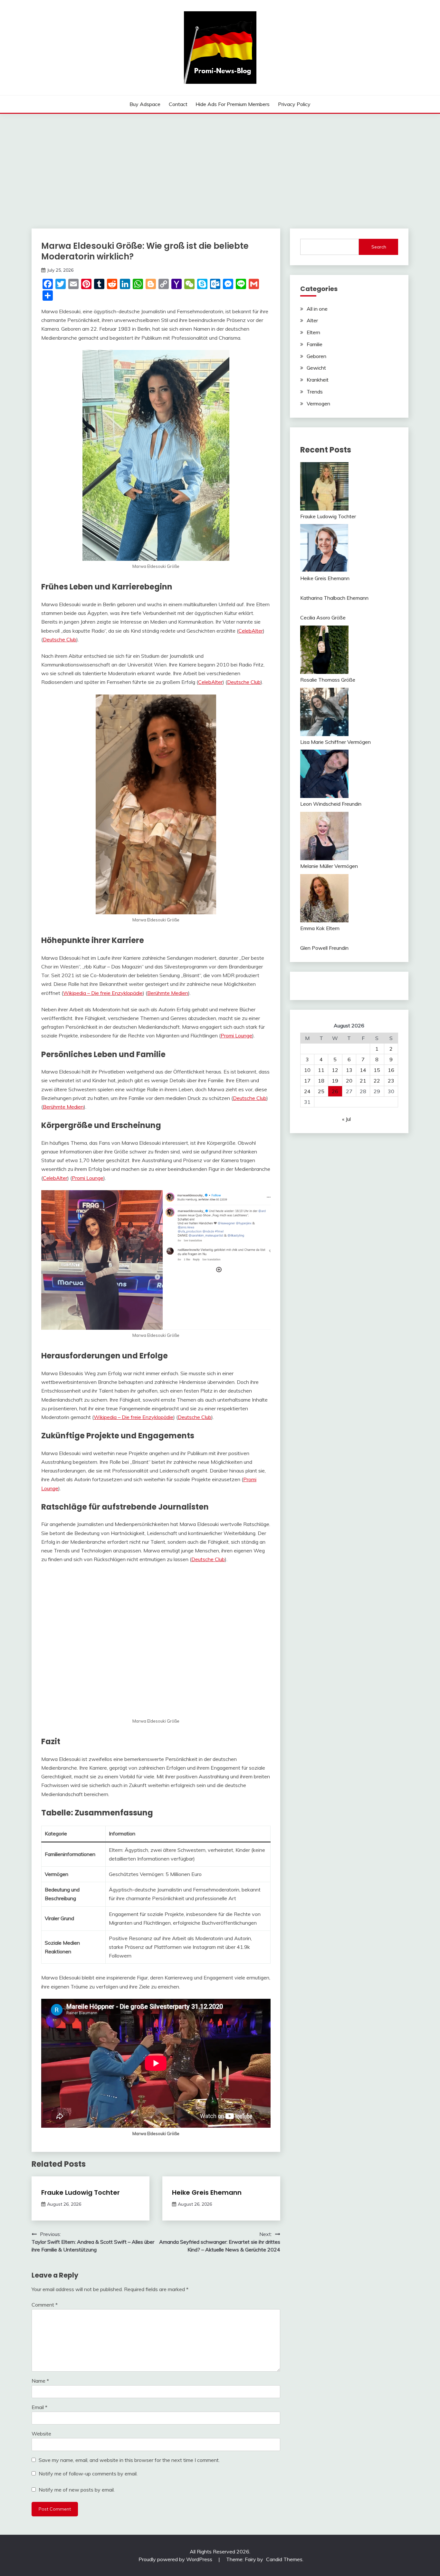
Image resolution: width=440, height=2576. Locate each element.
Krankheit (318, 380)
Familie (315, 344)
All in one (317, 309)
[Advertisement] (220, 162)
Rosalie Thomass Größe (328, 680)
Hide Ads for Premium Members (233, 104)
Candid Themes (284, 2559)
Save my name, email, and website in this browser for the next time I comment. (129, 2460)
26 (335, 1091)
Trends (315, 392)
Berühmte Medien (168, 993)
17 (307, 1081)
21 (363, 1081)
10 (307, 1070)
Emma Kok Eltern (320, 928)
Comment (45, 2305)
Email (39, 2407)
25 (321, 1091)
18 (321, 1081)
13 (349, 1070)
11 (321, 1070)
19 (335, 1081)
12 (335, 1070)
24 (307, 1091)
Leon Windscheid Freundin (331, 804)
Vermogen (318, 403)
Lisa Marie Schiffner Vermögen (335, 742)
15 (377, 1070)
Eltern (313, 332)
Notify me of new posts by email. (77, 2490)
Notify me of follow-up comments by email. (88, 2474)
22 (377, 1081)
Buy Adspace (145, 104)
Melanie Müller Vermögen (329, 866)
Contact (178, 104)
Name (40, 2381)
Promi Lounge (236, 1035)
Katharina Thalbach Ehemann (334, 598)
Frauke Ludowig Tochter (81, 2192)
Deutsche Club (60, 639)
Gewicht (316, 368)
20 (349, 1081)
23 (391, 1081)
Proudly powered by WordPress (176, 2559)
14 (363, 1070)
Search (379, 247)
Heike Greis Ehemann (207, 2192)
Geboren (316, 356)
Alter (312, 320)
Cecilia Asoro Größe (323, 617)
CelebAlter (251, 631)
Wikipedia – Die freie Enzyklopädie (103, 993)
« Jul (346, 1119)
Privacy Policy (294, 104)
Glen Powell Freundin (324, 948)
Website (41, 2434)
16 (391, 1070)
